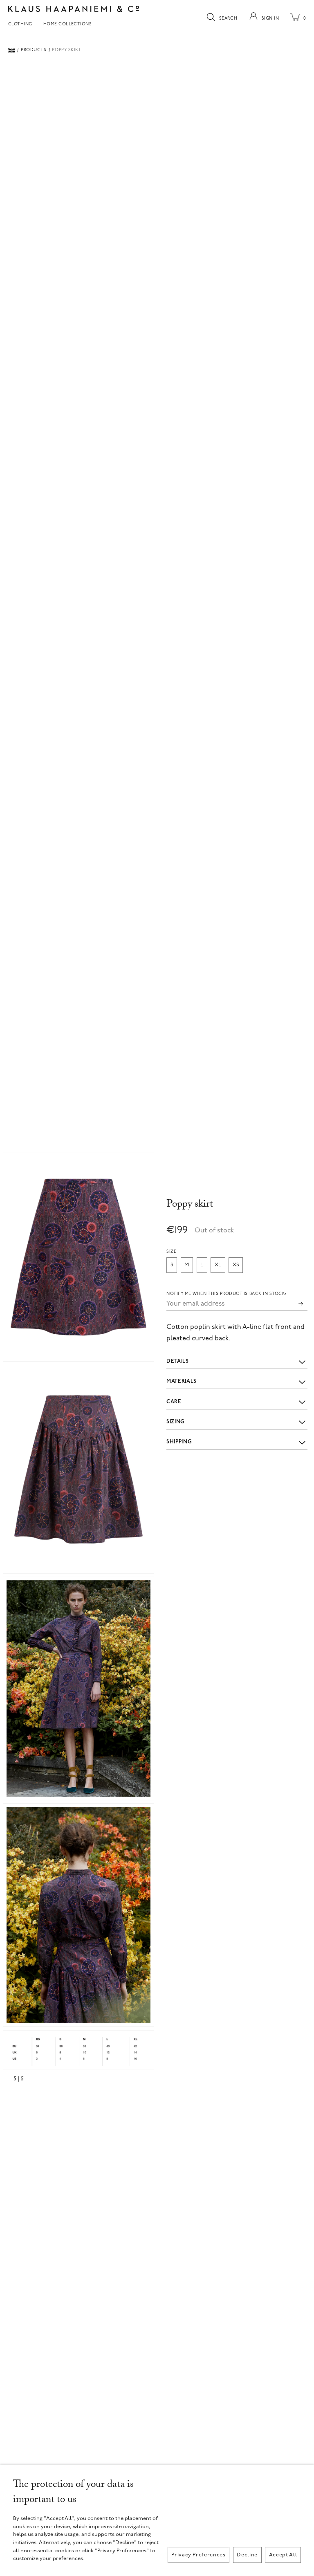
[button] (78, 1257)
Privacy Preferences (198, 2555)
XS (236, 1265)
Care (174, 1402)
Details (178, 1361)
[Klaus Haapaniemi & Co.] (74, 9)
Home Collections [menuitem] (68, 25)
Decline (247, 2555)
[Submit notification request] (301, 1304)
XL (218, 1265)
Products (34, 50)
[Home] (12, 50)
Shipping (179, 1442)
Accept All (283, 2555)
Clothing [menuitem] (20, 25)
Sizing (176, 1422)
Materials (182, 1381)
